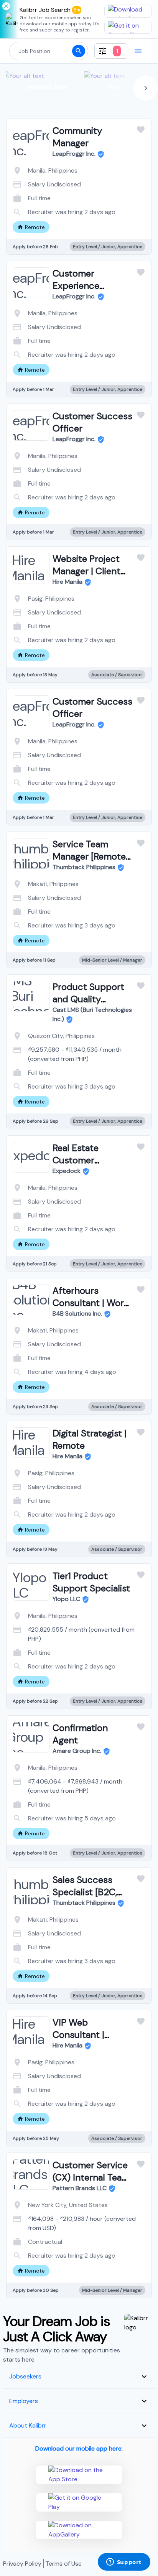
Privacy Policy (22, 2564)
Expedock (67, 1171)
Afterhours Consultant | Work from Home (91, 1303)
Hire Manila (67, 582)
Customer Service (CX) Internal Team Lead (91, 2177)
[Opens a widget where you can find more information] (124, 2563)
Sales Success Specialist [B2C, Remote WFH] (85, 1892)
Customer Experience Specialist (76, 286)
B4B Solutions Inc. (77, 1314)
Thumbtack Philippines (84, 867)
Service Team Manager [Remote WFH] (89, 856)
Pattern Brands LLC (80, 2188)
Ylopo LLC (66, 1599)
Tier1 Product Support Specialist (91, 1582)
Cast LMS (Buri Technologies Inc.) (92, 1014)
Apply (110, 210)
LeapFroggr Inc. (74, 154)
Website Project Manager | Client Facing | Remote (86, 571)
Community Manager (77, 137)
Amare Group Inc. (77, 1751)
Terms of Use (63, 2564)
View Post (49, 210)
